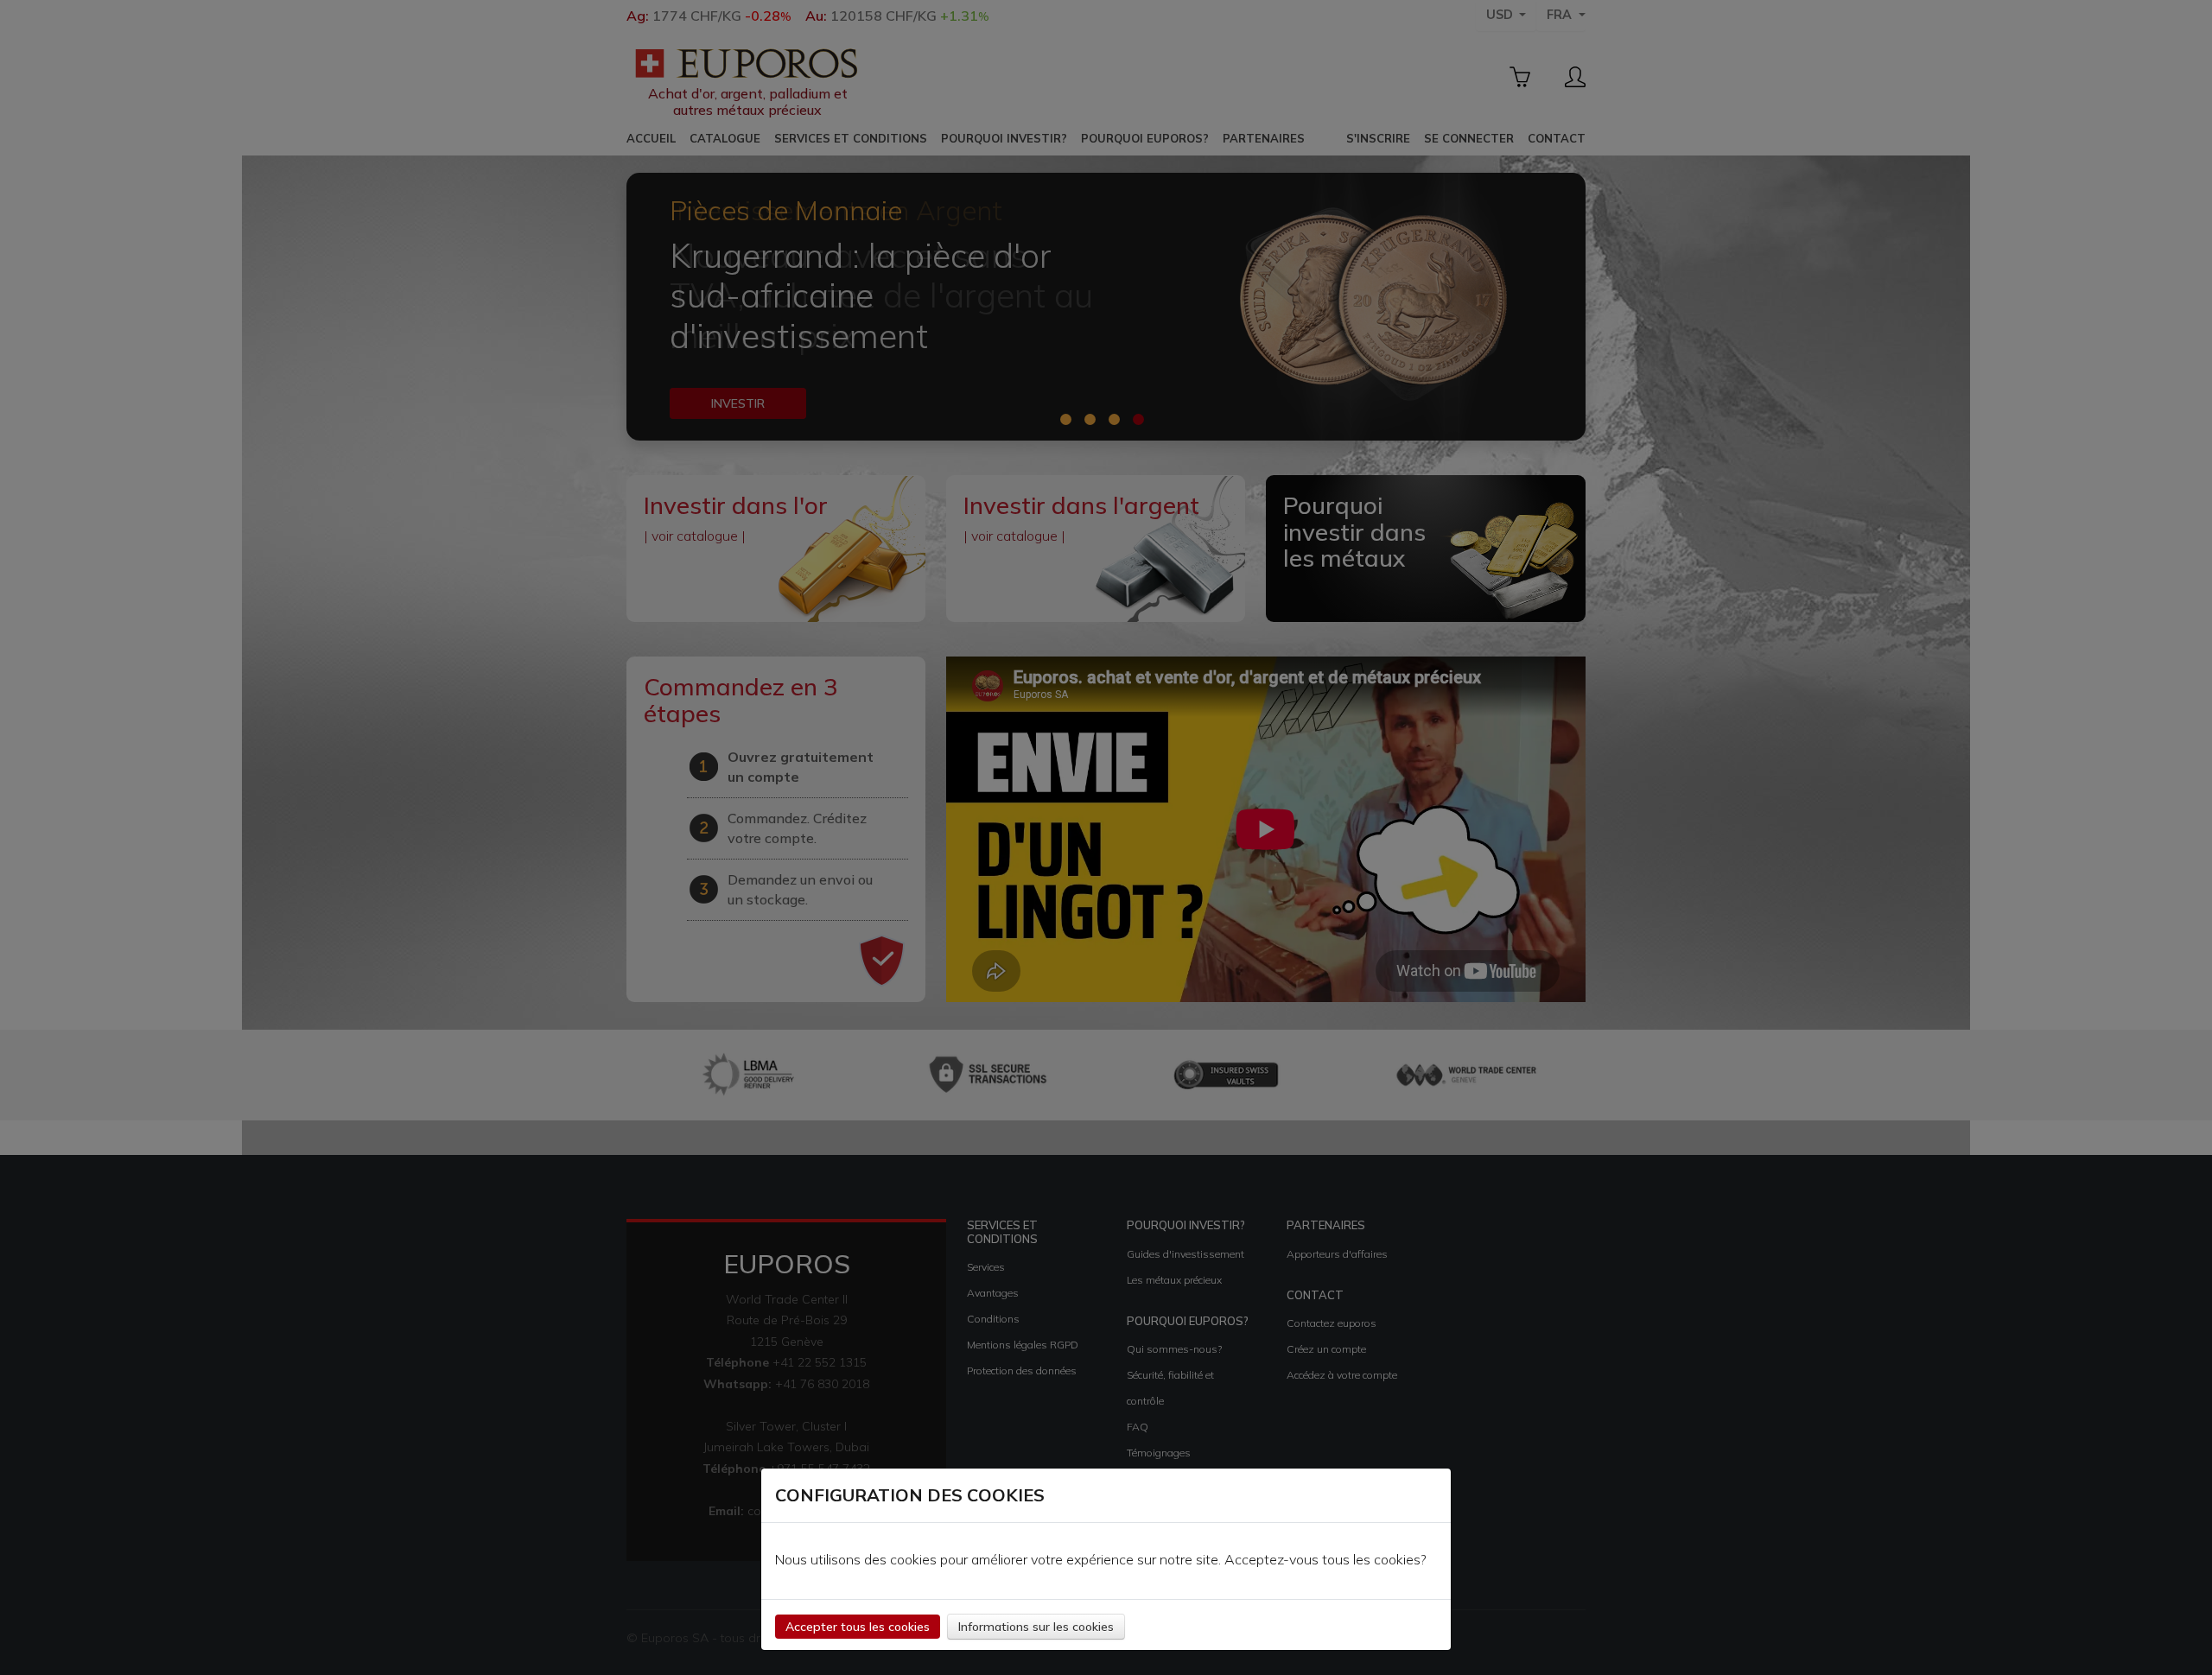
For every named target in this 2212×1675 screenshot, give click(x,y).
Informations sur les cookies (1036, 1627)
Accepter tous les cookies (858, 1627)
